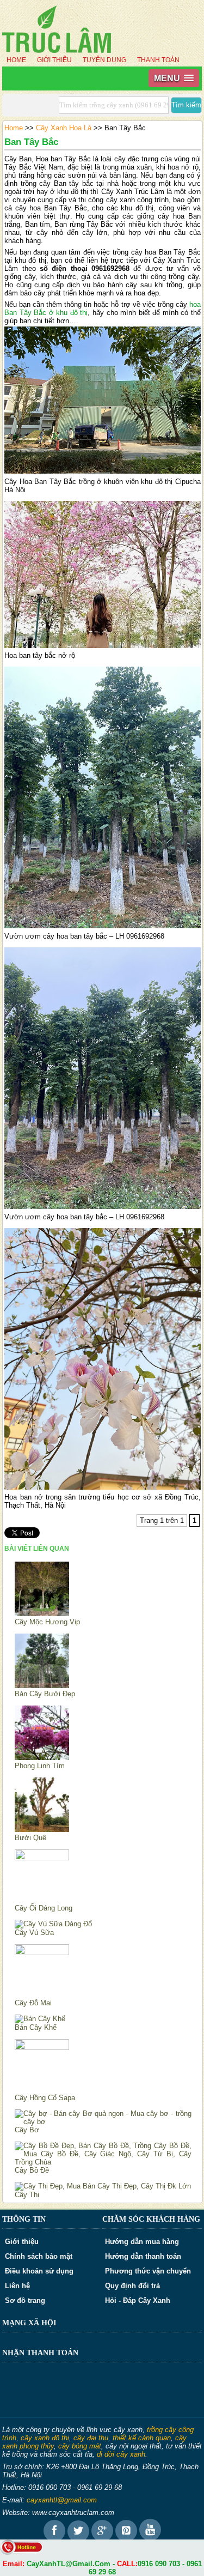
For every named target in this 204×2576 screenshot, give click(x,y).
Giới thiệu (54, 60)
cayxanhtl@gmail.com (62, 2500)
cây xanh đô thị (45, 2438)
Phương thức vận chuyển (148, 2271)
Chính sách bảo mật (39, 2256)
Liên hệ (17, 2286)
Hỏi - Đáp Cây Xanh (138, 2300)
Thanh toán (158, 60)
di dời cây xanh (121, 2454)
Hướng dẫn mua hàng (142, 2242)
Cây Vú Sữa (34, 1933)
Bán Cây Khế (36, 2027)
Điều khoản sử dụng (39, 2271)
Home (16, 60)
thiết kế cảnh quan (142, 2438)
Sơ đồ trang (25, 2300)
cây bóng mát (80, 2446)
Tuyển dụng (104, 60)
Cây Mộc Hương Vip (47, 1622)
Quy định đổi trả (132, 2286)
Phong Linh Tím (40, 1766)
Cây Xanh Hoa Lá (64, 128)
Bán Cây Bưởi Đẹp (45, 1694)
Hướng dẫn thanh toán (143, 2256)
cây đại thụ (91, 2438)
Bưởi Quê (30, 1838)
